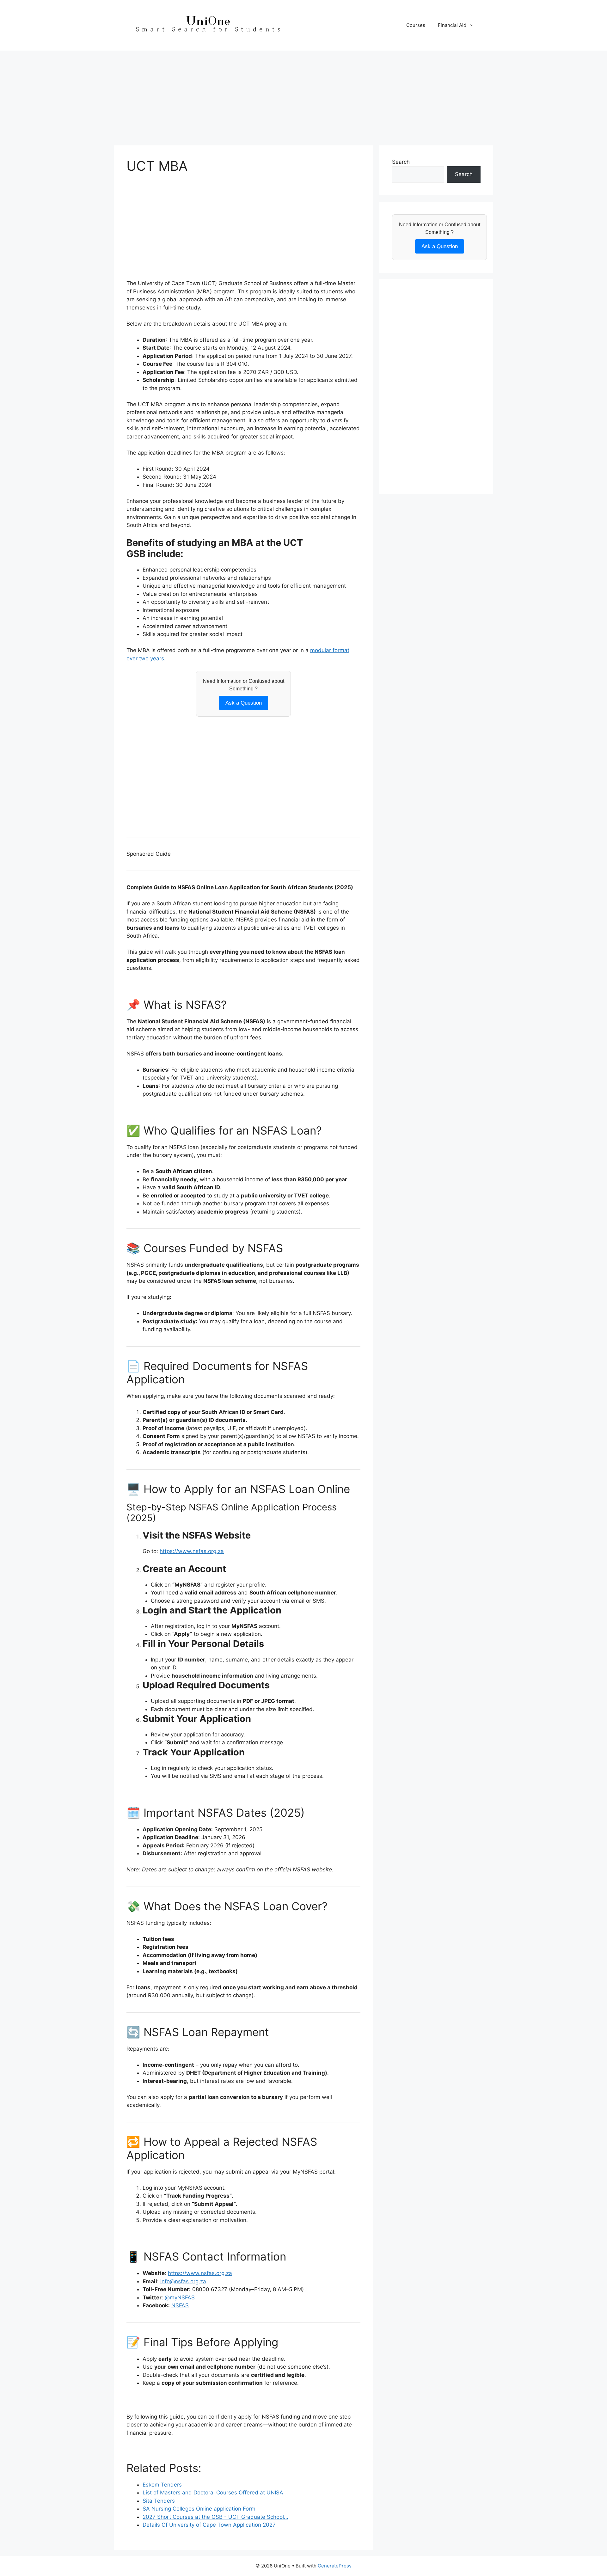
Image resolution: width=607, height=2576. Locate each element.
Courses (416, 25)
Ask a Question (244, 703)
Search (401, 162)
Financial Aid (452, 25)
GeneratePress (335, 2566)
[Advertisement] (303, 95)
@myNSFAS (180, 2298)
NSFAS (180, 2305)
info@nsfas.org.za (183, 2281)
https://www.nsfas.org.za (192, 1551)
